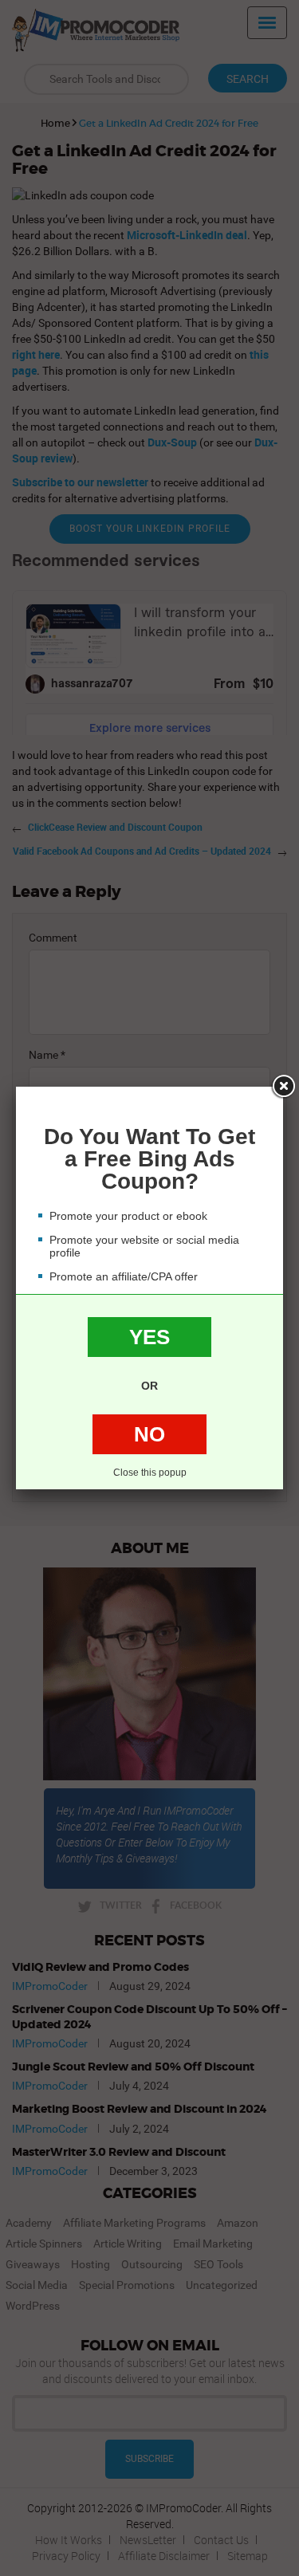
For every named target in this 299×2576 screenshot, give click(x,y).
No (149, 1434)
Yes (149, 1337)
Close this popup (150, 1473)
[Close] (283, 1087)
